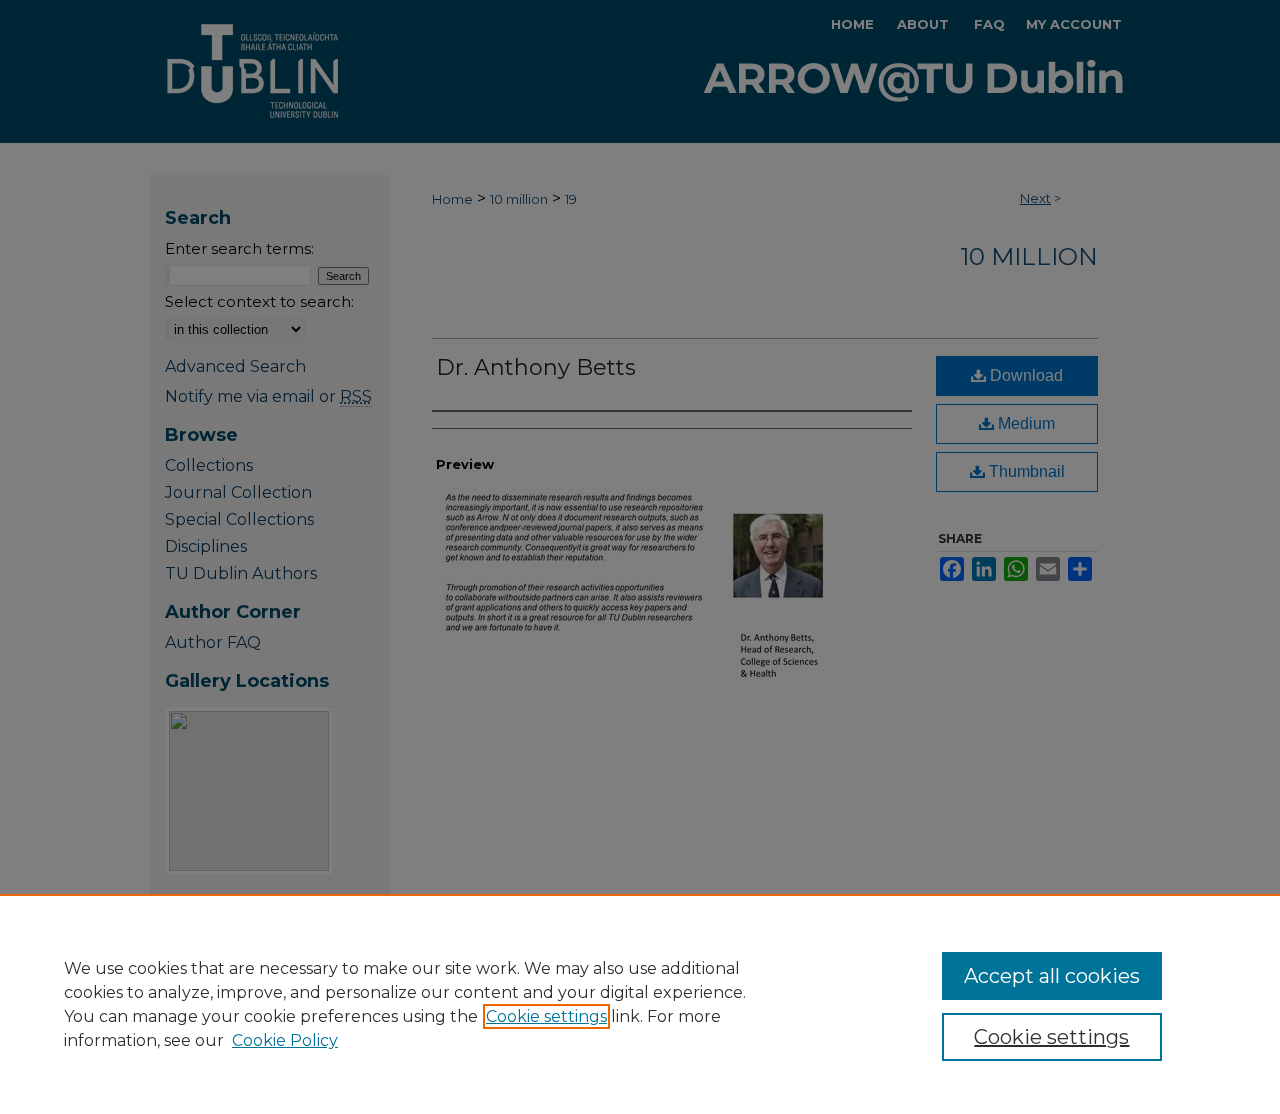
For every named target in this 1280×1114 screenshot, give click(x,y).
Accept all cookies (1052, 976)
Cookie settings (546, 1016)
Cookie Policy (285, 1040)
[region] (640, 1004)
